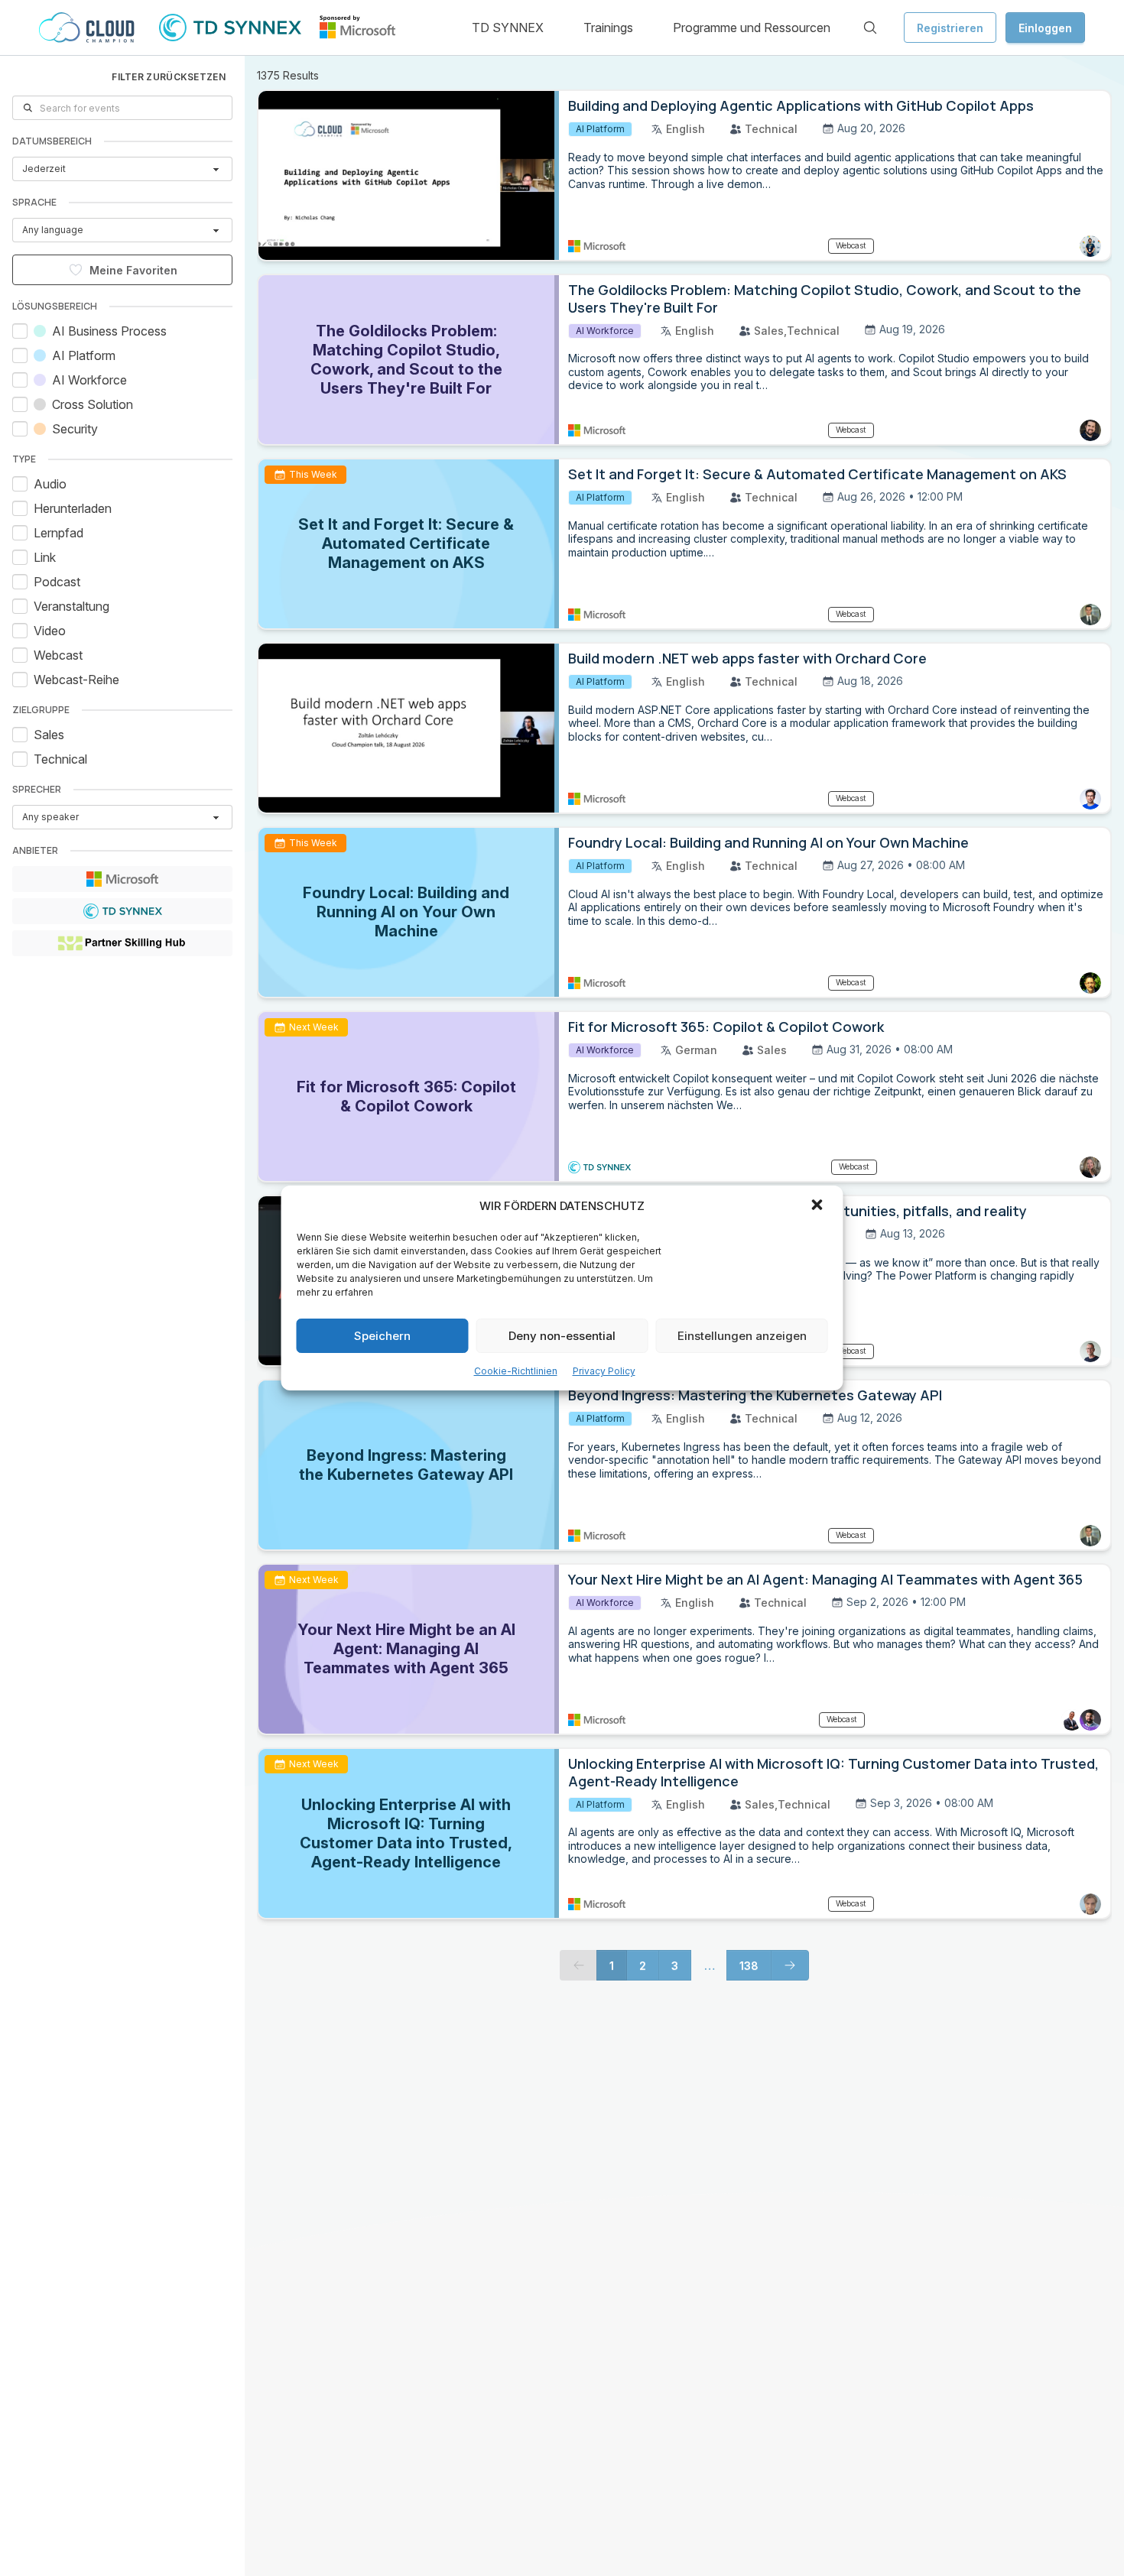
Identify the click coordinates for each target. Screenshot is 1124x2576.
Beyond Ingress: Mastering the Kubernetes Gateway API (755, 1395)
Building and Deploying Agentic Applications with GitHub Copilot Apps (801, 105)
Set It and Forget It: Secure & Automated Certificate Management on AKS (817, 474)
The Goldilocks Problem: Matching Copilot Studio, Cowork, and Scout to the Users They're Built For (825, 298)
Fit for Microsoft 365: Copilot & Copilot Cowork (726, 1027)
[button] (819, 1206)
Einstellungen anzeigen (742, 1336)
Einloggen (1045, 28)
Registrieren (950, 28)
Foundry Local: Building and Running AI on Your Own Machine (768, 842)
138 (749, 1966)
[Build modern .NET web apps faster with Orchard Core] (409, 728)
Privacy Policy (604, 1371)
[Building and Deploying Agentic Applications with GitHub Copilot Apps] (409, 175)
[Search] (870, 28)
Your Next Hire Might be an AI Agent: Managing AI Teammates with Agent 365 (825, 1579)
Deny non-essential (562, 1336)
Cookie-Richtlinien (516, 1371)
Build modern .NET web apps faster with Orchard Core (747, 658)
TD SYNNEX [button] (508, 28)
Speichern (382, 1336)
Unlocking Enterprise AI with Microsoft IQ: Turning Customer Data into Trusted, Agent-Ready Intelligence (833, 1772)
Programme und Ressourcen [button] (752, 28)
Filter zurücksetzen (169, 77)
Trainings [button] (608, 28)
